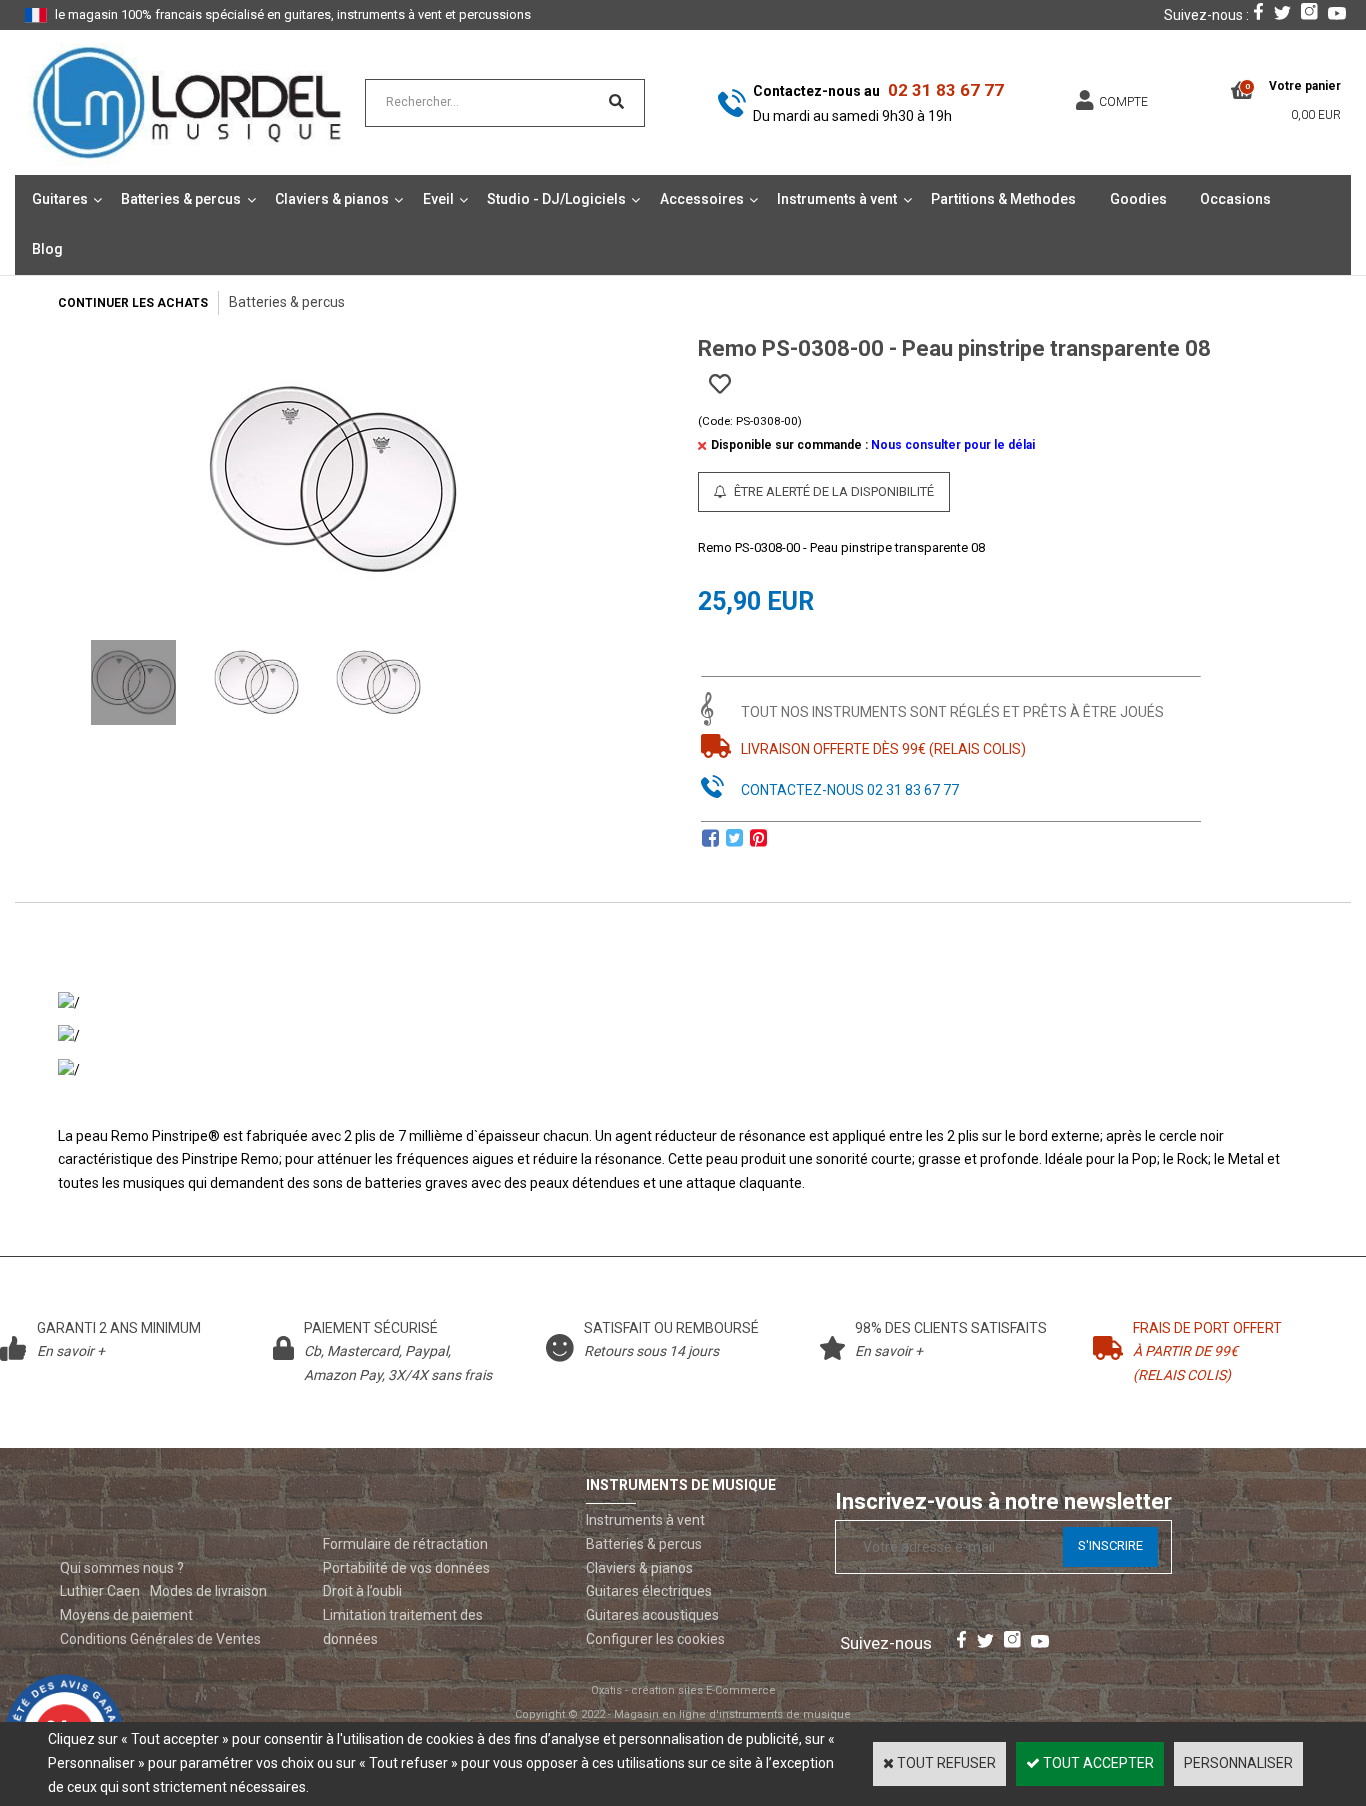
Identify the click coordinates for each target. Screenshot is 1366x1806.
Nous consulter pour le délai (953, 445)
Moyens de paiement (126, 1615)
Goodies (1138, 199)
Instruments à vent (837, 199)
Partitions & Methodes (1003, 199)
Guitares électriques (649, 1591)
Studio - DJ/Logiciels (556, 199)
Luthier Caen (100, 1591)
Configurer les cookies (655, 1639)
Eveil (438, 199)
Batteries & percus (181, 199)
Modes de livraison (208, 1591)
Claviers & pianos (332, 199)
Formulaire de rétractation (405, 1544)
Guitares (60, 199)
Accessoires (702, 199)
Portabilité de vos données (406, 1568)
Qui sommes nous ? (122, 1568)
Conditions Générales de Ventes (160, 1639)
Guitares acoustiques (652, 1615)
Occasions (1235, 199)
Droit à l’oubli (362, 1591)
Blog (47, 249)
